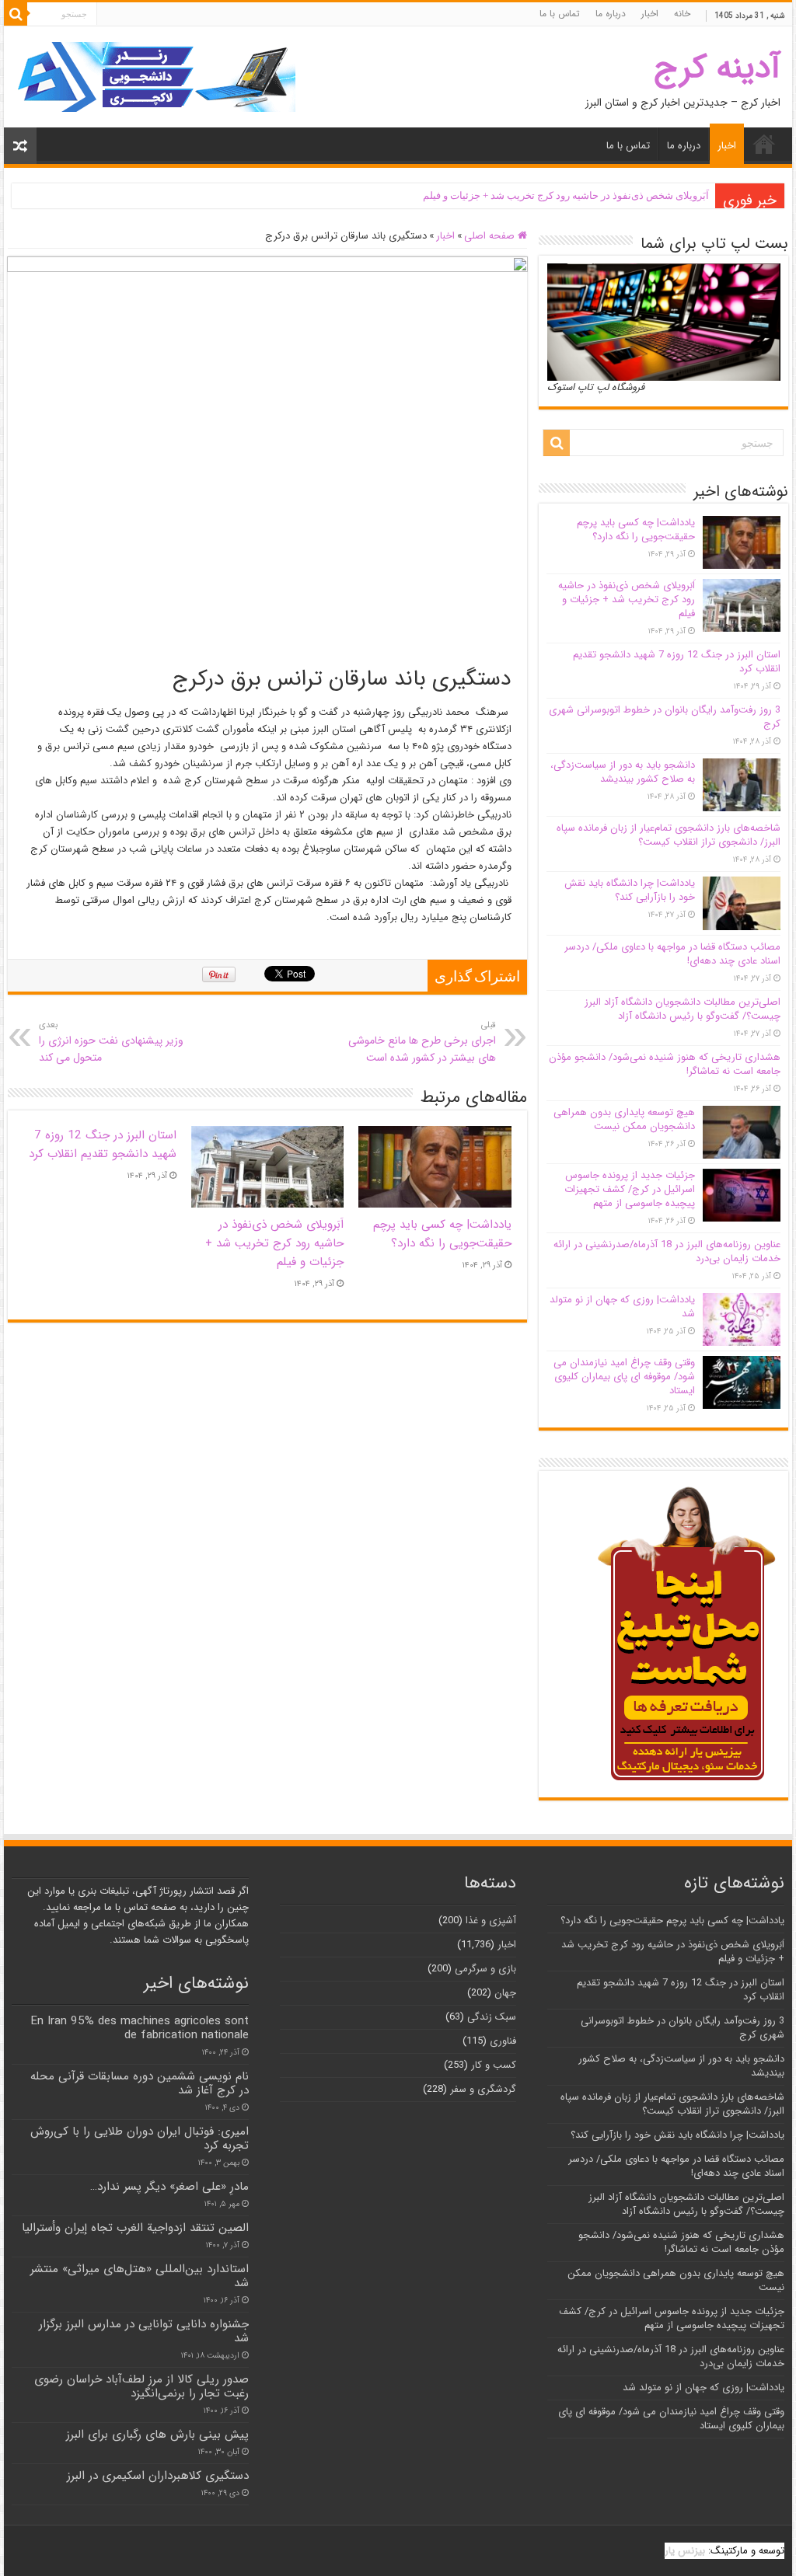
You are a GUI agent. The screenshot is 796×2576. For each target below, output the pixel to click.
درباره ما (611, 14)
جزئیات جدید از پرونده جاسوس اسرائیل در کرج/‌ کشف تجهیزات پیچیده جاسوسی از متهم (630, 1189)
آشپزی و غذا (491, 1921)
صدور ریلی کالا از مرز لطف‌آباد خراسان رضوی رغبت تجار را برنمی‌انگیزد (141, 2386)
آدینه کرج (717, 68)
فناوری (503, 2041)
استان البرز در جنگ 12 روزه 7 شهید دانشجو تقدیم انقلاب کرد (103, 1145)
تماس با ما (560, 14)
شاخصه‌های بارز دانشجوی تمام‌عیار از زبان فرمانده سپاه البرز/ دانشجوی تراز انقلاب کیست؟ (669, 835)
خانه (682, 14)
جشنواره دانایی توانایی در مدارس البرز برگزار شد (144, 2331)
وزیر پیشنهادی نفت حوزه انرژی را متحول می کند (111, 1042)
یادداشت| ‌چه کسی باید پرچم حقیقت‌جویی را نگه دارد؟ (442, 1234)
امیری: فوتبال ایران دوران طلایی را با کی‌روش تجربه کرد (140, 2139)
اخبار (650, 14)
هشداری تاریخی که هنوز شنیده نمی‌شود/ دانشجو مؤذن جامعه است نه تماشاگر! (665, 1064)
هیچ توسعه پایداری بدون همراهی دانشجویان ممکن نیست (624, 1119)
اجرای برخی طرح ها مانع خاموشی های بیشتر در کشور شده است (422, 1042)
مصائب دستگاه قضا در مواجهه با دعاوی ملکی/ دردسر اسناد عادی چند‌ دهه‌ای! (672, 954)
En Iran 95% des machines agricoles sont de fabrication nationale (140, 2028)
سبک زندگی (492, 2017)
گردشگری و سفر (483, 2089)
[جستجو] (16, 14)
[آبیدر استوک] (155, 77)
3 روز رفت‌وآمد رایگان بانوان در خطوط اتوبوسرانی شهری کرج (665, 717)
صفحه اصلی (491, 236)
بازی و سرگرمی (485, 1969)
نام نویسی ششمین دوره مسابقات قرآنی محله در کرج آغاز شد (140, 2083)
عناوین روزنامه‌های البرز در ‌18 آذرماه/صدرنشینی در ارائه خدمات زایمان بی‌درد (667, 1251)
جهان (505, 1993)
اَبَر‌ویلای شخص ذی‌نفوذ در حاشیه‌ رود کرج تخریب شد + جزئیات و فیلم (566, 195)
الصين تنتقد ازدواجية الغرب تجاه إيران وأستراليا (135, 2228)
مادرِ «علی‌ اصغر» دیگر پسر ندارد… (169, 2187)
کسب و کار (494, 2065)
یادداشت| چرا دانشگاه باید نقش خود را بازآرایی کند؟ (630, 890)
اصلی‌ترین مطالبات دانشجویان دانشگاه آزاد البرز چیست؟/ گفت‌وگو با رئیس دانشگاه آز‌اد (683, 1009)
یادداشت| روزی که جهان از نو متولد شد (622, 1307)
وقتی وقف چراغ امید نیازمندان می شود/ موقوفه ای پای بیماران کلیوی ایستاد (624, 1377)
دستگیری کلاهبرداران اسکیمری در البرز (158, 2476)
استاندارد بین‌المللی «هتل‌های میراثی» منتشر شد (140, 2276)
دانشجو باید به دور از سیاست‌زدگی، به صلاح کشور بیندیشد (623, 772)
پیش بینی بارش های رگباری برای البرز (157, 2435)
